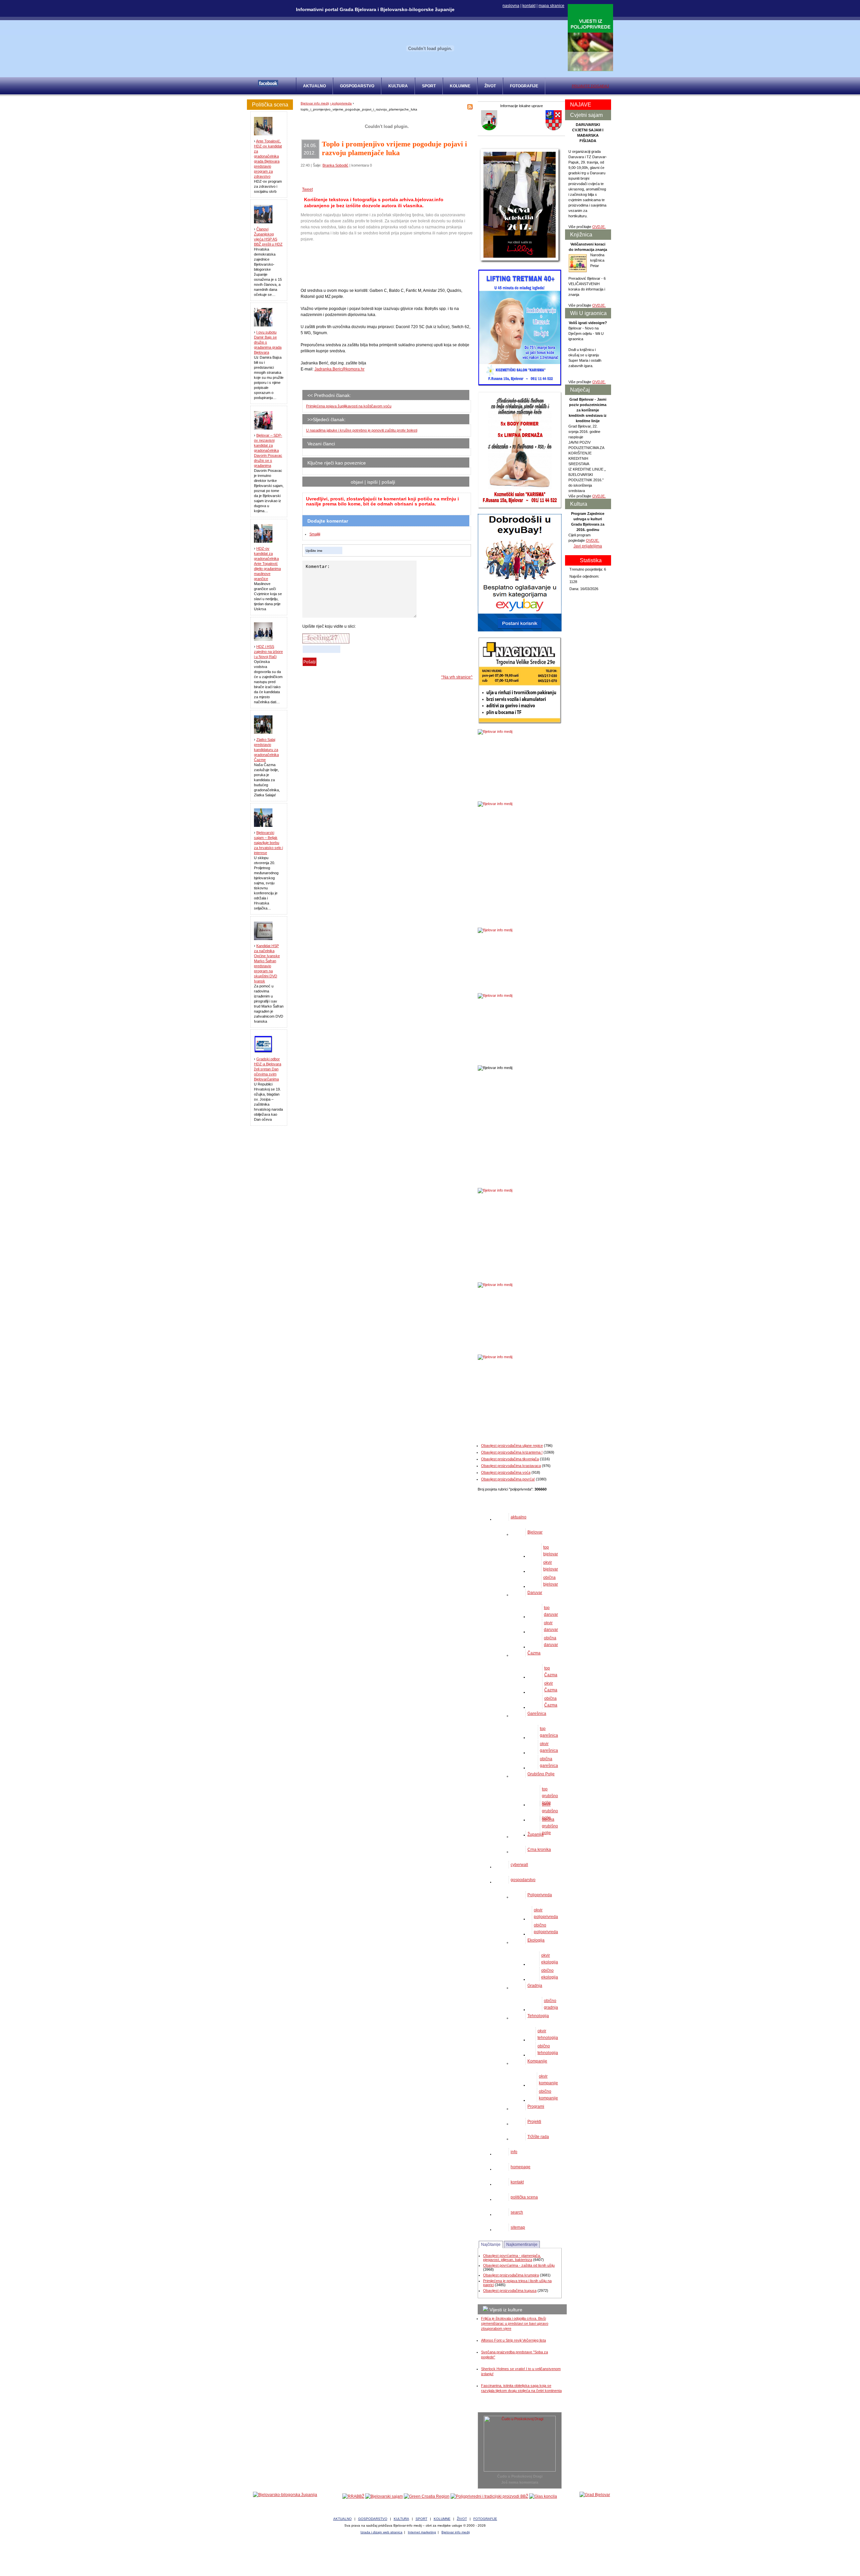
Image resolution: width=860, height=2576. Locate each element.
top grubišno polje (550, 1796)
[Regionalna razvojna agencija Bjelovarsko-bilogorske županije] (353, 2496)
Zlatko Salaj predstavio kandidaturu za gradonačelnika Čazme (266, 750)
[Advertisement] (354, 265)
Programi (536, 2106)
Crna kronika (539, 1850)
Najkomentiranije (522, 2245)
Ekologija (536, 1940)
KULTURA (398, 86)
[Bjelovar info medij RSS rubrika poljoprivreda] (470, 108)
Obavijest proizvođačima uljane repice (512, 1446)
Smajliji (315, 534)
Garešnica (537, 1714)
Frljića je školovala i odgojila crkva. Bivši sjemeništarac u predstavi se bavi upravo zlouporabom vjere (515, 2323)
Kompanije (537, 2061)
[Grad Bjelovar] (595, 2495)
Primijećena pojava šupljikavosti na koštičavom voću (349, 406)
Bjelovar (535, 1532)
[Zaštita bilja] (590, 70)
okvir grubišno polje (550, 1811)
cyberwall (519, 1865)
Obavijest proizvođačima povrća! (508, 1479)
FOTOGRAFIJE (524, 86)
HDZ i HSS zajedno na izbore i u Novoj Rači (268, 652)
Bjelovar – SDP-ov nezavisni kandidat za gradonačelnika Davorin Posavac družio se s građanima (268, 450)
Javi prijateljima (588, 546)
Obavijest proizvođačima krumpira (511, 2275)
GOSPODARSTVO (357, 86)
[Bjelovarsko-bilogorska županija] (285, 2495)
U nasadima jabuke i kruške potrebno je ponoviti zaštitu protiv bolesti (362, 430)
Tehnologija (538, 2016)
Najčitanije (491, 2245)
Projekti (534, 2122)
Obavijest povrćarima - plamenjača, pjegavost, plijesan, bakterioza (512, 2258)
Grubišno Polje (541, 1774)
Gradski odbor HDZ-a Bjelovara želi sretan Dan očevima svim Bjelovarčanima (268, 1069)
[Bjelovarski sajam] (384, 2496)
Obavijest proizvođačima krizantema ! (512, 1452)
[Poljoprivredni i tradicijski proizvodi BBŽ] (489, 2496)
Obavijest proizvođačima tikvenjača (510, 1459)
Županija (535, 1834)
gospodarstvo (523, 1880)
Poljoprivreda (540, 1895)
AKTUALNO (314, 86)
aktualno (519, 1517)
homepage (521, 2167)
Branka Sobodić (335, 165)
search (517, 2212)
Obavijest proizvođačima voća (506, 1472)
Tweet (307, 189)
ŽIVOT (490, 86)
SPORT (429, 86)
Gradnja (535, 1986)
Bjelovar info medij (315, 103)
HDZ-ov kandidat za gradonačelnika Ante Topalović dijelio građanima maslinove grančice (267, 564)
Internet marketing (422, 2532)
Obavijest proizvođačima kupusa (510, 2291)
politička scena (524, 2197)
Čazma (534, 1653)
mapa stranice (551, 6)
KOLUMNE (460, 86)
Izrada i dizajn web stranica (381, 2532)
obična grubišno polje (550, 1826)
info (514, 2152)
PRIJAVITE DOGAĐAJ (590, 86)
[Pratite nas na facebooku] (268, 85)
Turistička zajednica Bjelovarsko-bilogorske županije (430, 2556)
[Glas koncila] (543, 2496)
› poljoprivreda (341, 103)
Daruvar (535, 1593)
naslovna (511, 6)
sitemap (518, 2227)
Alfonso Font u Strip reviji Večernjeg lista (513, 2340)
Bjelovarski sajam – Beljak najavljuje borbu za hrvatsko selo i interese (268, 843)
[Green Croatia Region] (427, 2496)
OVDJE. (599, 227)
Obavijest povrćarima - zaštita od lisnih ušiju (519, 2265)
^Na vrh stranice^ (457, 677)
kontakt (529, 6)
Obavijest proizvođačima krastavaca (511, 1466)
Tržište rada (538, 2137)
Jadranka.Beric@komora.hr (339, 369)
